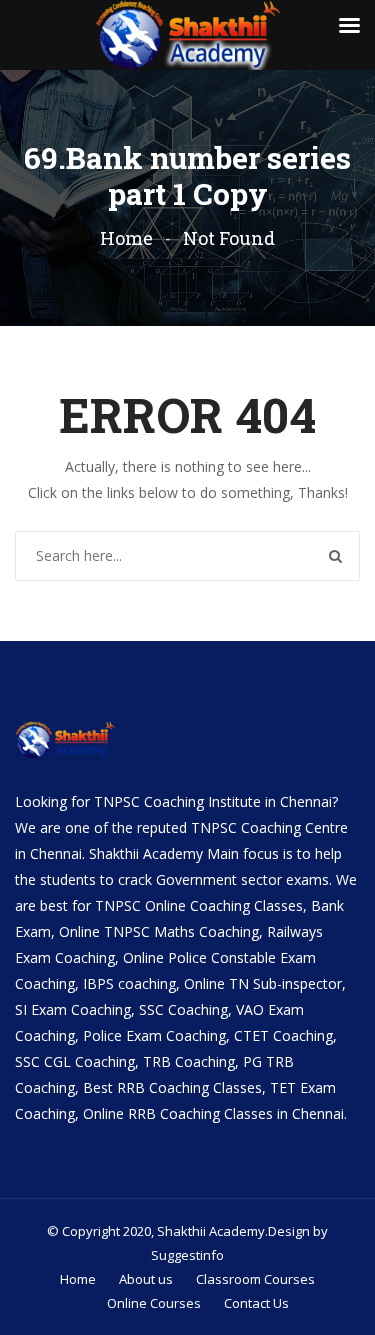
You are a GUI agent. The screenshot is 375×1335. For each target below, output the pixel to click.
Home (126, 238)
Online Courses (154, 1303)
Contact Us (256, 1303)
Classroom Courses (255, 1279)
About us (146, 1279)
